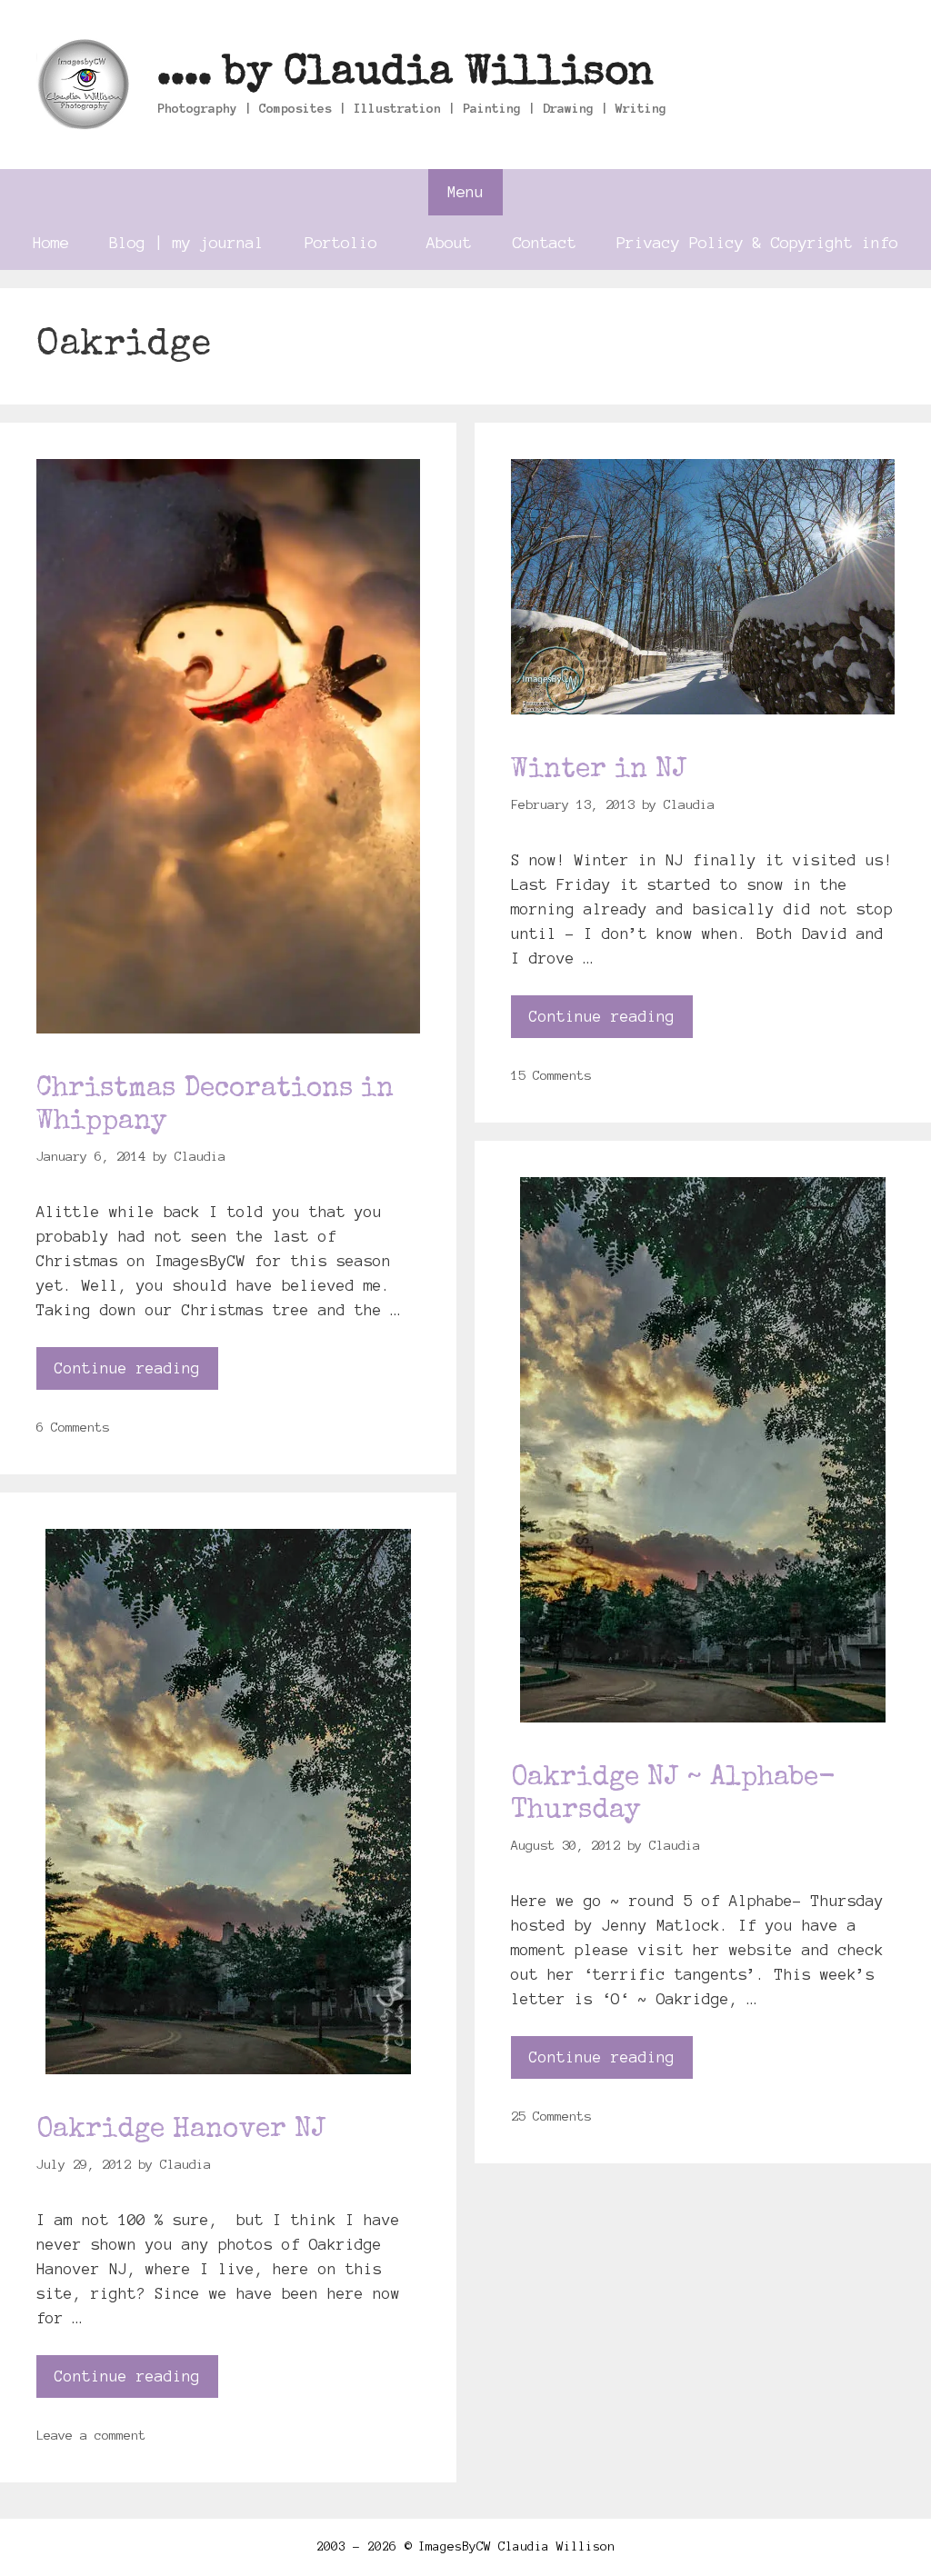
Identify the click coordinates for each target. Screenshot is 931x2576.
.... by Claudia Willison (405, 74)
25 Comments (551, 2116)
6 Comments (73, 1427)
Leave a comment (91, 2435)
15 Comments (551, 1075)
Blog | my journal (186, 242)
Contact (545, 242)
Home (51, 242)
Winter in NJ (599, 771)
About (449, 242)
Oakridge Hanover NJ (181, 2131)
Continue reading (127, 1368)
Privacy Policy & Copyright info (757, 242)
